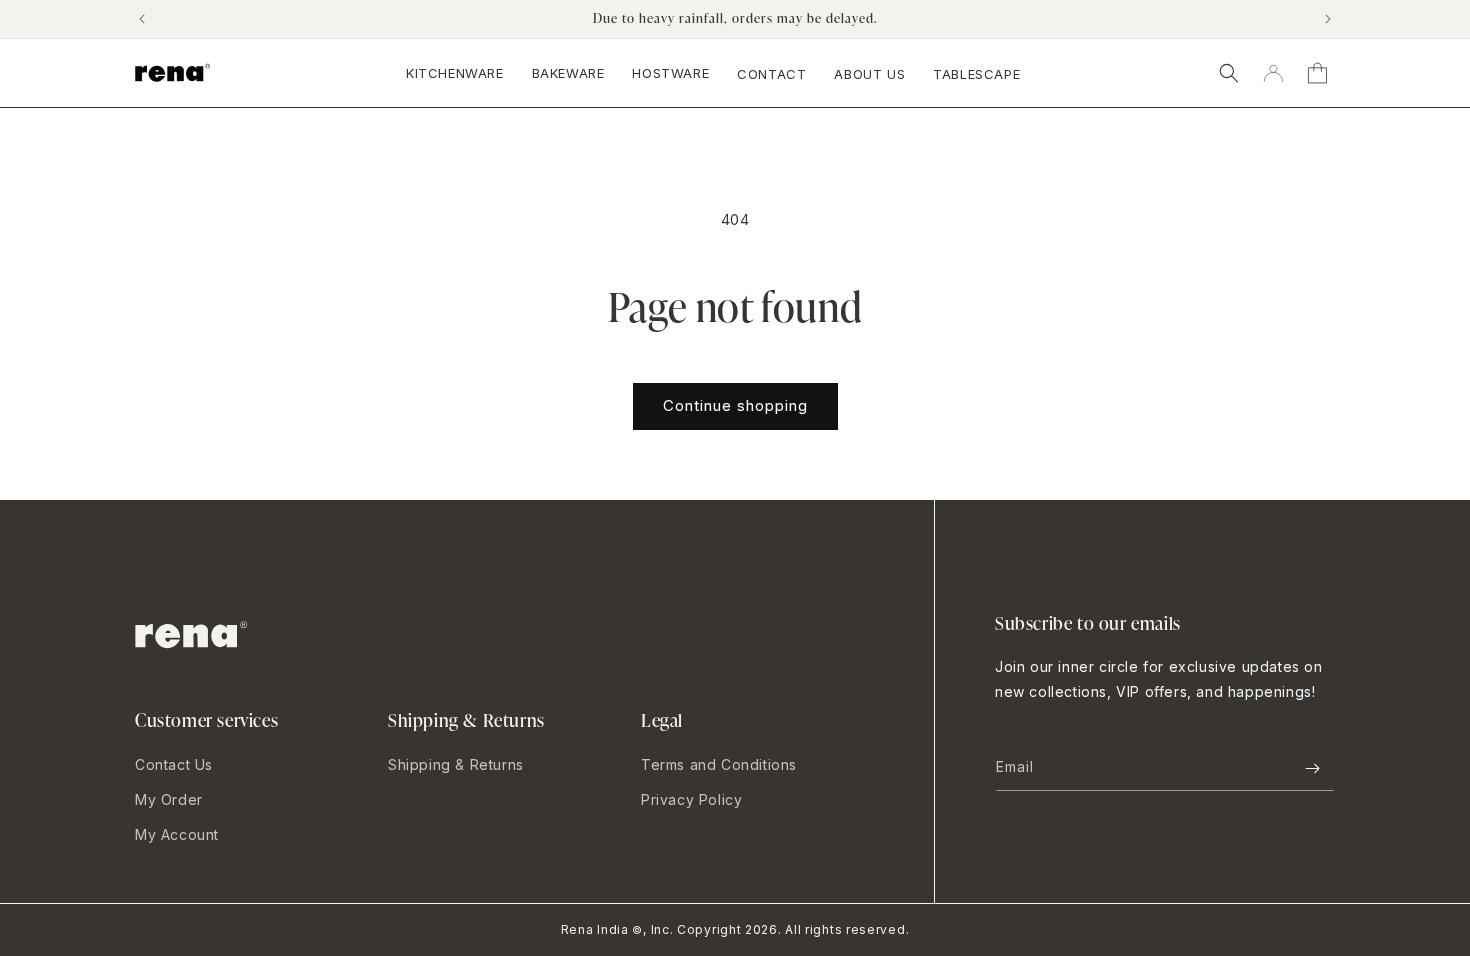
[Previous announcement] (142, 19)
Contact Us (174, 764)
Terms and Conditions (719, 764)
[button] (1229, 73)
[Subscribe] (1312, 768)
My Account (177, 834)
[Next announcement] (1328, 19)
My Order (169, 799)
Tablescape (976, 74)
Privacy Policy (691, 799)
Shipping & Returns (456, 764)
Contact (771, 74)
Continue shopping (735, 405)
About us (869, 74)
